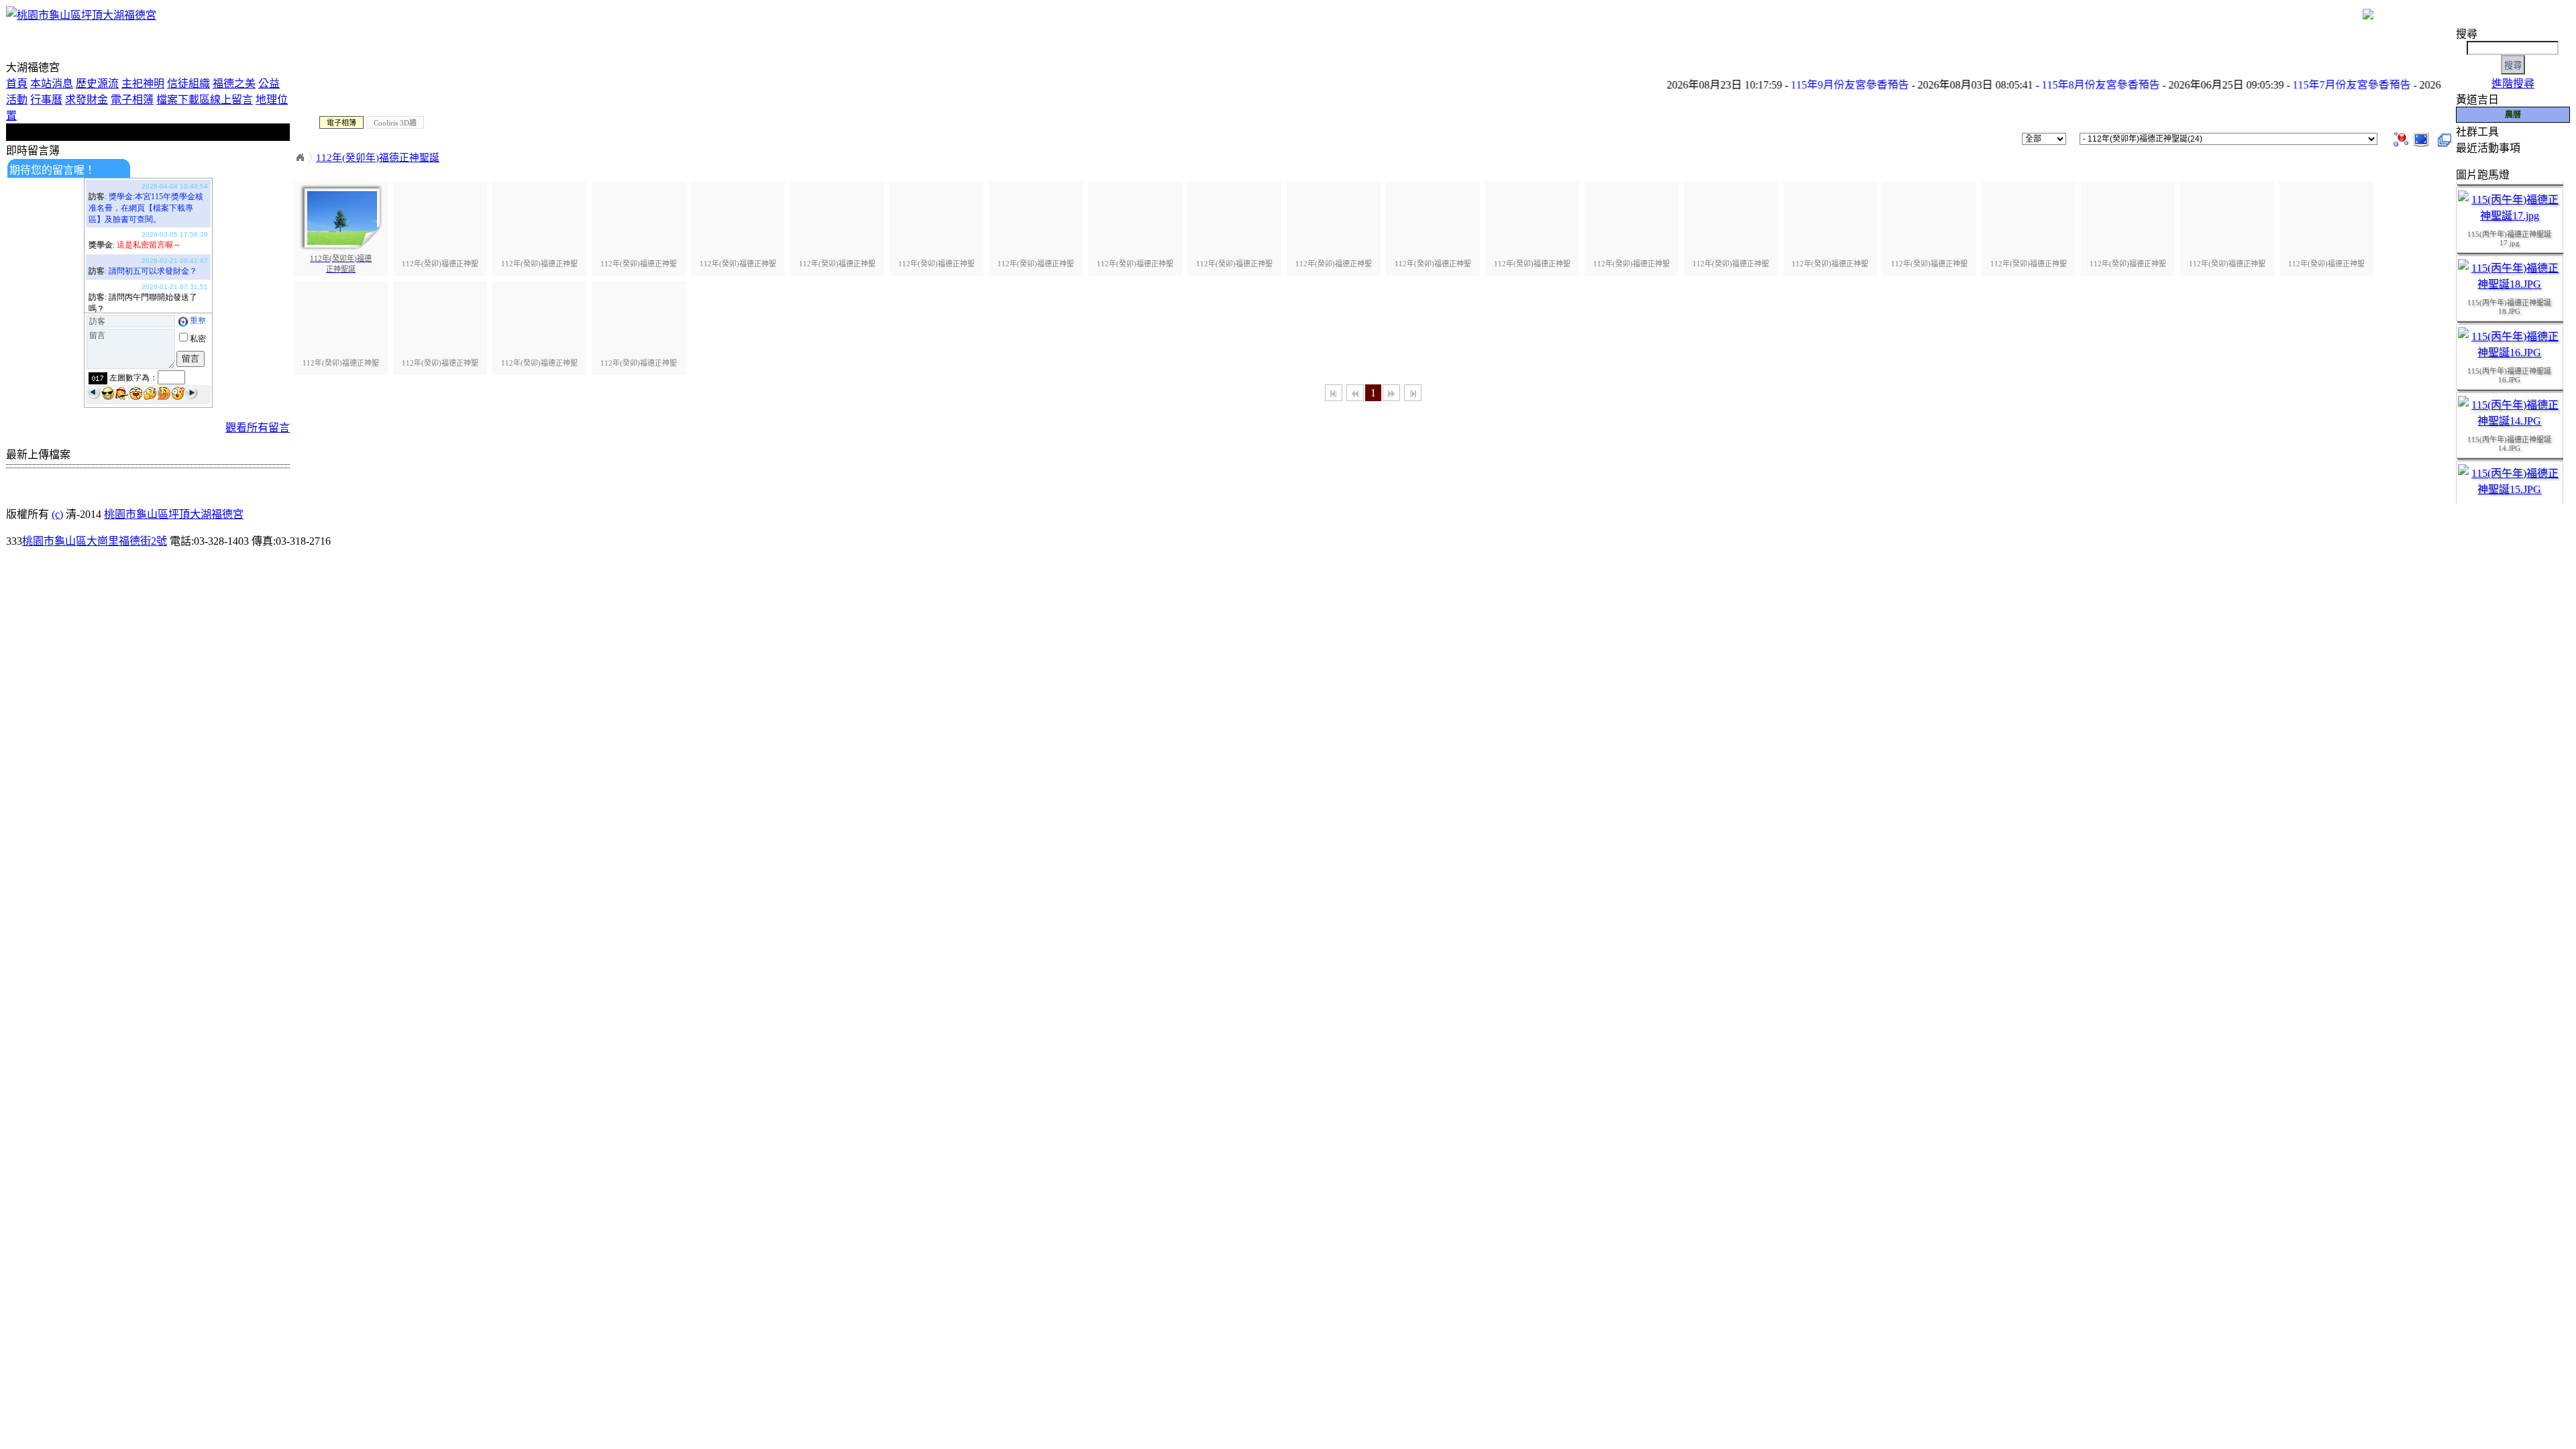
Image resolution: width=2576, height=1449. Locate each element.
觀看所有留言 (258, 428)
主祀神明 (143, 84)
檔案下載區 (183, 100)
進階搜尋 (2513, 84)
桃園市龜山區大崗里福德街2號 (95, 541)
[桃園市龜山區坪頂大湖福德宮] (81, 15)
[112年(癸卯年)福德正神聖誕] (2401, 138)
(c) (57, 514)
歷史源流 (97, 84)
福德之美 (234, 84)
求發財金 (87, 100)
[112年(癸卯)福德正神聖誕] (2421, 138)
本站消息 (52, 84)
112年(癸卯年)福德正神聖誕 (378, 158)
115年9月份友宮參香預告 (1809, 85)
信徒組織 (189, 84)
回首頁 (300, 158)
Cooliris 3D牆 (395, 123)
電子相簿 (132, 100)
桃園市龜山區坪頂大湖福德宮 (174, 514)
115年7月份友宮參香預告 (2310, 85)
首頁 (17, 84)
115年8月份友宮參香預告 (2059, 85)
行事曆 (46, 100)
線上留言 (231, 100)
